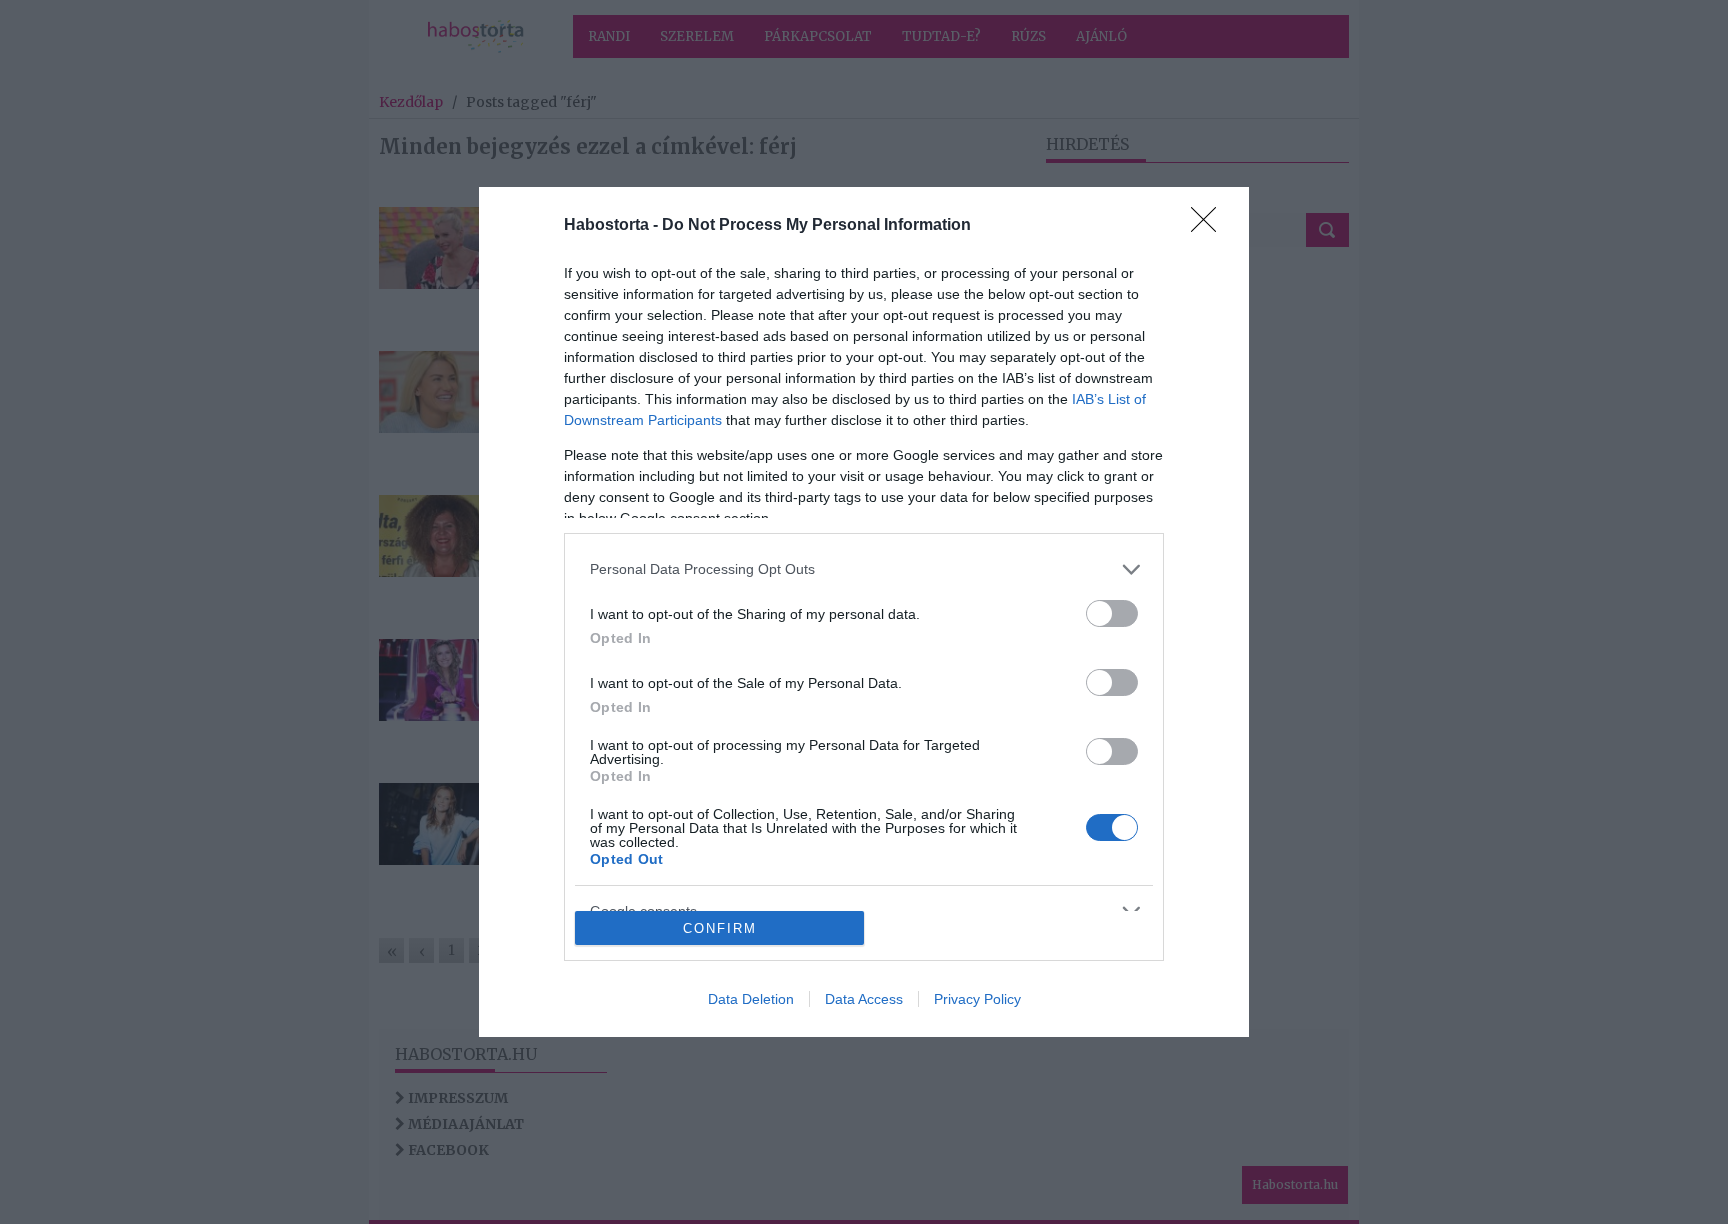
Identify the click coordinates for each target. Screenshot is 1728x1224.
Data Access (864, 999)
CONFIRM (720, 928)
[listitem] (864, 569)
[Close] (1210, 226)
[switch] (1112, 613)
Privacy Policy (977, 999)
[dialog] (864, 612)
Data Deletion (751, 999)
